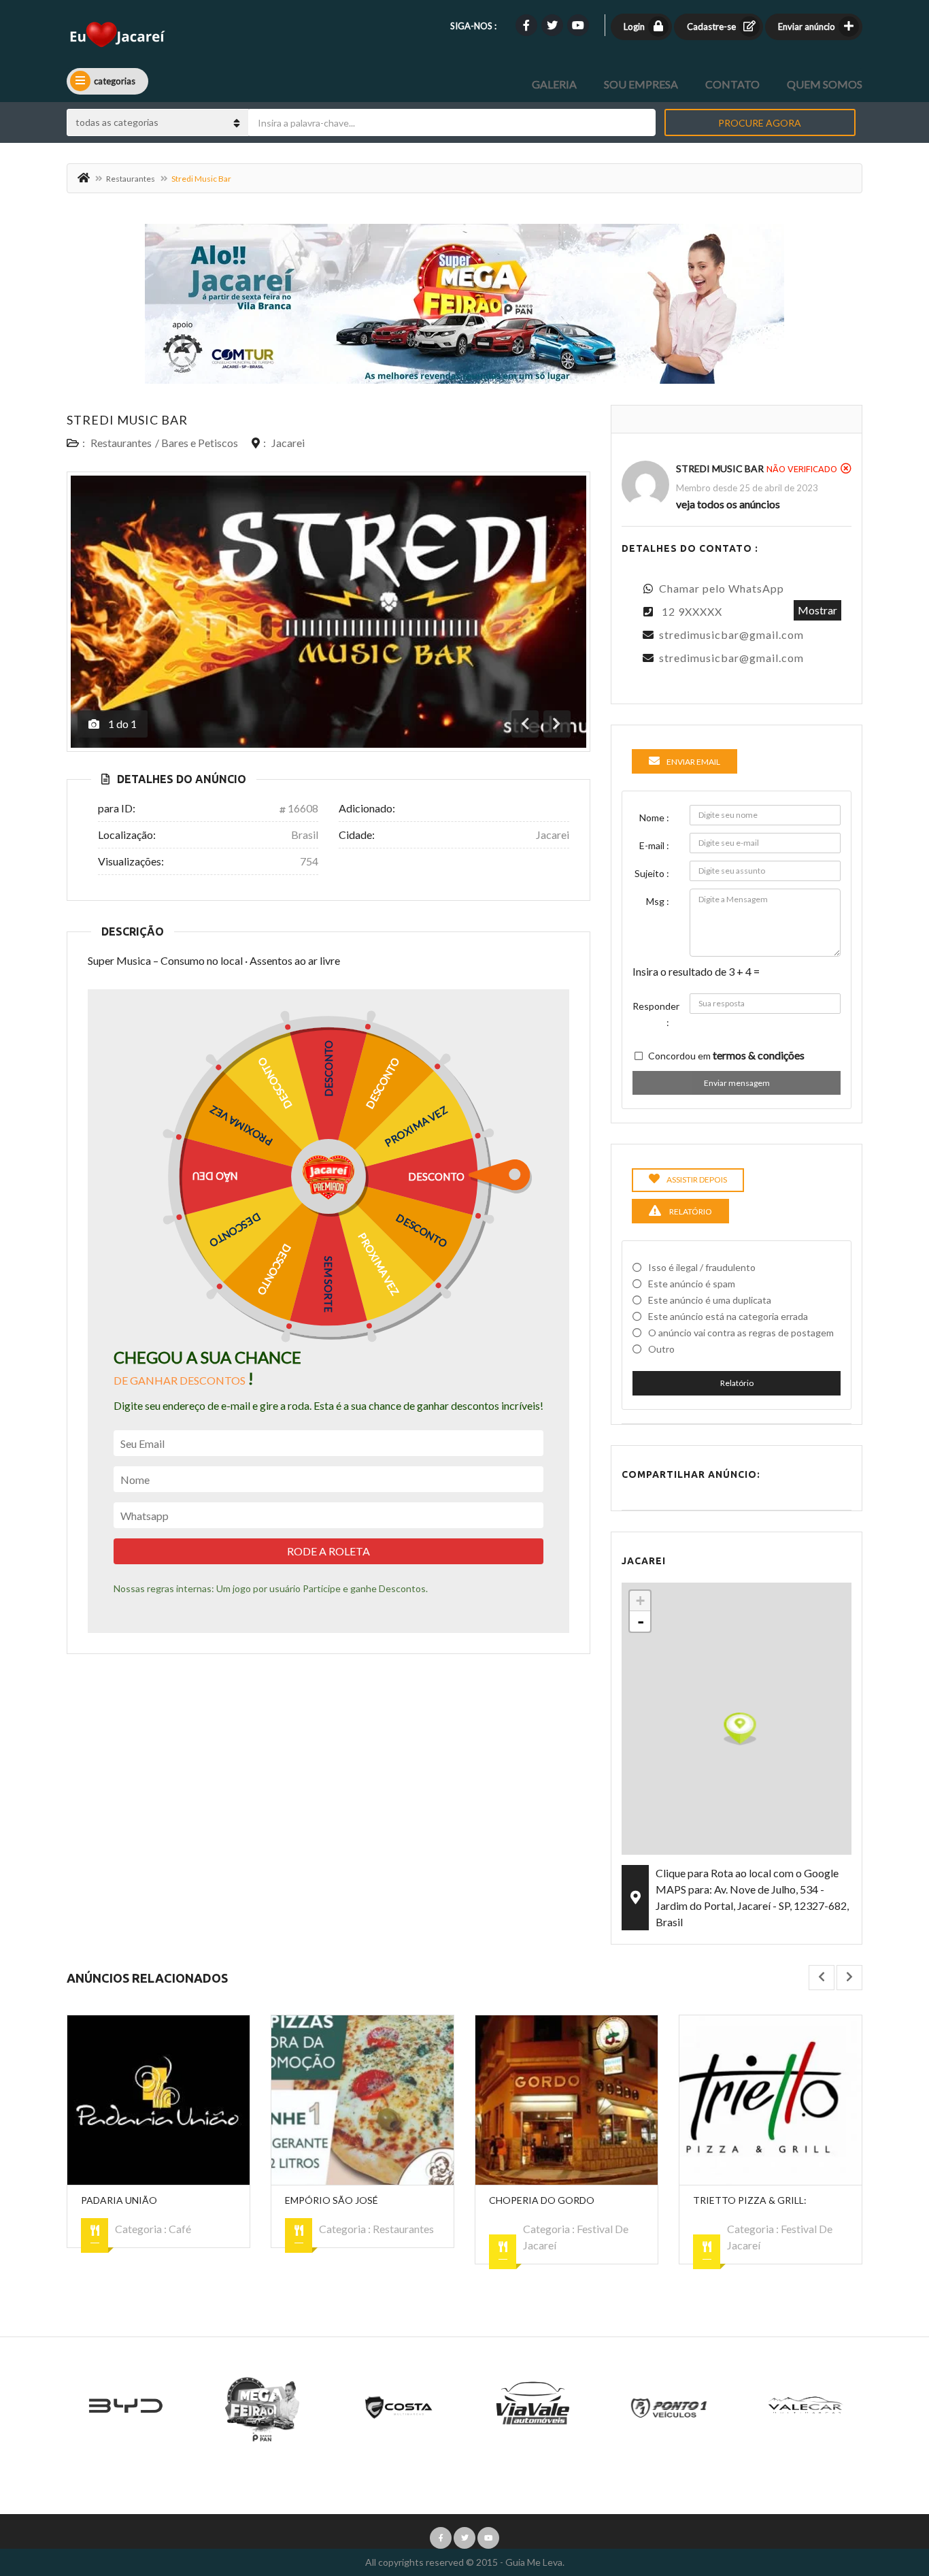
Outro (661, 1349)
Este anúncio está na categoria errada (728, 1316)
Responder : (656, 1014)
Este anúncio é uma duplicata (710, 1300)
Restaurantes (131, 179)
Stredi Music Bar (127, 420)
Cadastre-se (711, 27)
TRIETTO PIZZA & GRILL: (750, 2200)
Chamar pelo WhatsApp (722, 588)
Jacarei (288, 443)
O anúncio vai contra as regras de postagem (741, 1333)
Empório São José (332, 2200)
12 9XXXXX (692, 611)
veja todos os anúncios (728, 504)
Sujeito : (652, 873)
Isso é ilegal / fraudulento (702, 1267)
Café (180, 2229)
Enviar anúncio (807, 27)
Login (634, 27)
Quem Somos (825, 84)
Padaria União (119, 2200)
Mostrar (817, 610)
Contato (732, 84)
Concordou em (726, 1055)
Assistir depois (697, 1179)
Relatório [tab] (690, 1211)
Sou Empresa (641, 84)
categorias (115, 81)
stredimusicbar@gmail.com (731, 634)
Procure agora (760, 123)
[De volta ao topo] (885, 2491)
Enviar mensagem (737, 1083)
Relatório (737, 1383)
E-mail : (654, 845)
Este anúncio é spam (692, 1284)
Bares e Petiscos (200, 443)
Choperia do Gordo (542, 2200)
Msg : (658, 901)
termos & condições (759, 1055)
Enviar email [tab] (693, 762)
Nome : (654, 818)
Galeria (554, 84)
